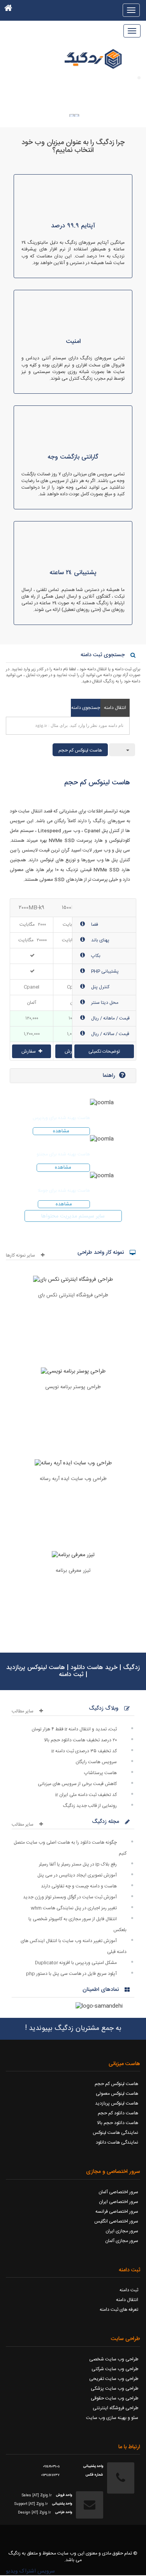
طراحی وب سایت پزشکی (114, 2389)
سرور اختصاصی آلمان (118, 2192)
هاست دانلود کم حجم (118, 2113)
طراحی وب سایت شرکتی (115, 2369)
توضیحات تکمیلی (104, 1051)
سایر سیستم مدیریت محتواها (73, 1216)
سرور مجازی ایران (122, 2231)
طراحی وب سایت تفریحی (114, 2379)
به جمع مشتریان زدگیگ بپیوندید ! (73, 2028)
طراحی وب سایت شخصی (114, 2359)
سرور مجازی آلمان (122, 2241)
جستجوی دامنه (86, 708)
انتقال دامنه (115, 708)
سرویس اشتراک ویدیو (30, 2571)
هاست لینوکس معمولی (117, 2094)
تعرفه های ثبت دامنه (119, 2310)
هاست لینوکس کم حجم (80, 750)
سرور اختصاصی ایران (119, 2202)
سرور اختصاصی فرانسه (117, 2212)
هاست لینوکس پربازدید (117, 2103)
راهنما (109, 1076)
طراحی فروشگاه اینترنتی (115, 2408)
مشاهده (61, 1131)
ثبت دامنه (129, 2290)
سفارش (29, 1051)
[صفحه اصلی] (8, 10)
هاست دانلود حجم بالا (118, 2123)
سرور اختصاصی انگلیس (116, 2221)
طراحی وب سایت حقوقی (114, 2398)
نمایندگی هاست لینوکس (115, 2133)
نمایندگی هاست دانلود (117, 2142)
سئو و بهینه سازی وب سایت (112, 2418)
